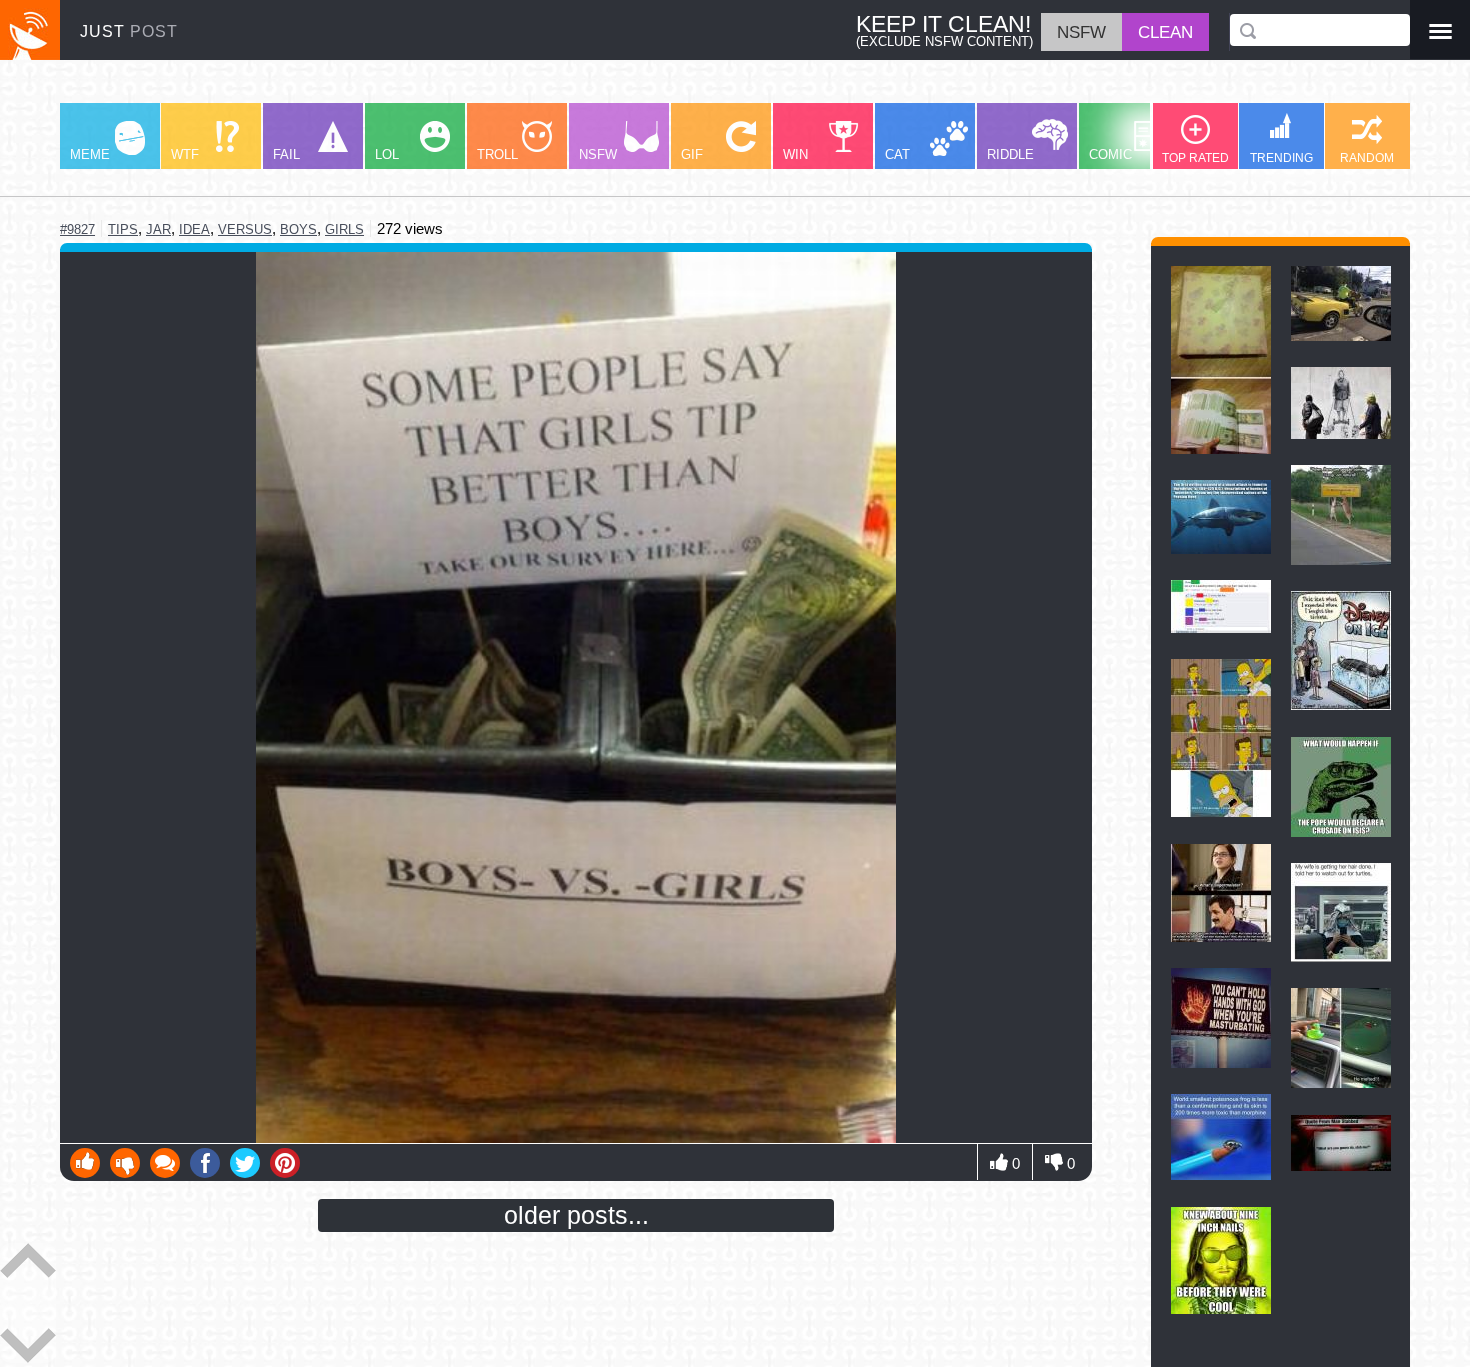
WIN (795, 154)
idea (194, 229)
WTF (185, 154)
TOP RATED (1195, 157)
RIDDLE (1010, 154)
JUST (129, 31)
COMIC (1110, 154)
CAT (897, 154)
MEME (90, 154)
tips (123, 229)
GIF (692, 154)
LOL (387, 154)
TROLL (497, 154)
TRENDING (1281, 157)
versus (245, 229)
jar (158, 229)
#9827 (77, 229)
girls (344, 229)
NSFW (598, 154)
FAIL (286, 154)
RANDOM (1367, 157)
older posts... (576, 1215)
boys (298, 229)
